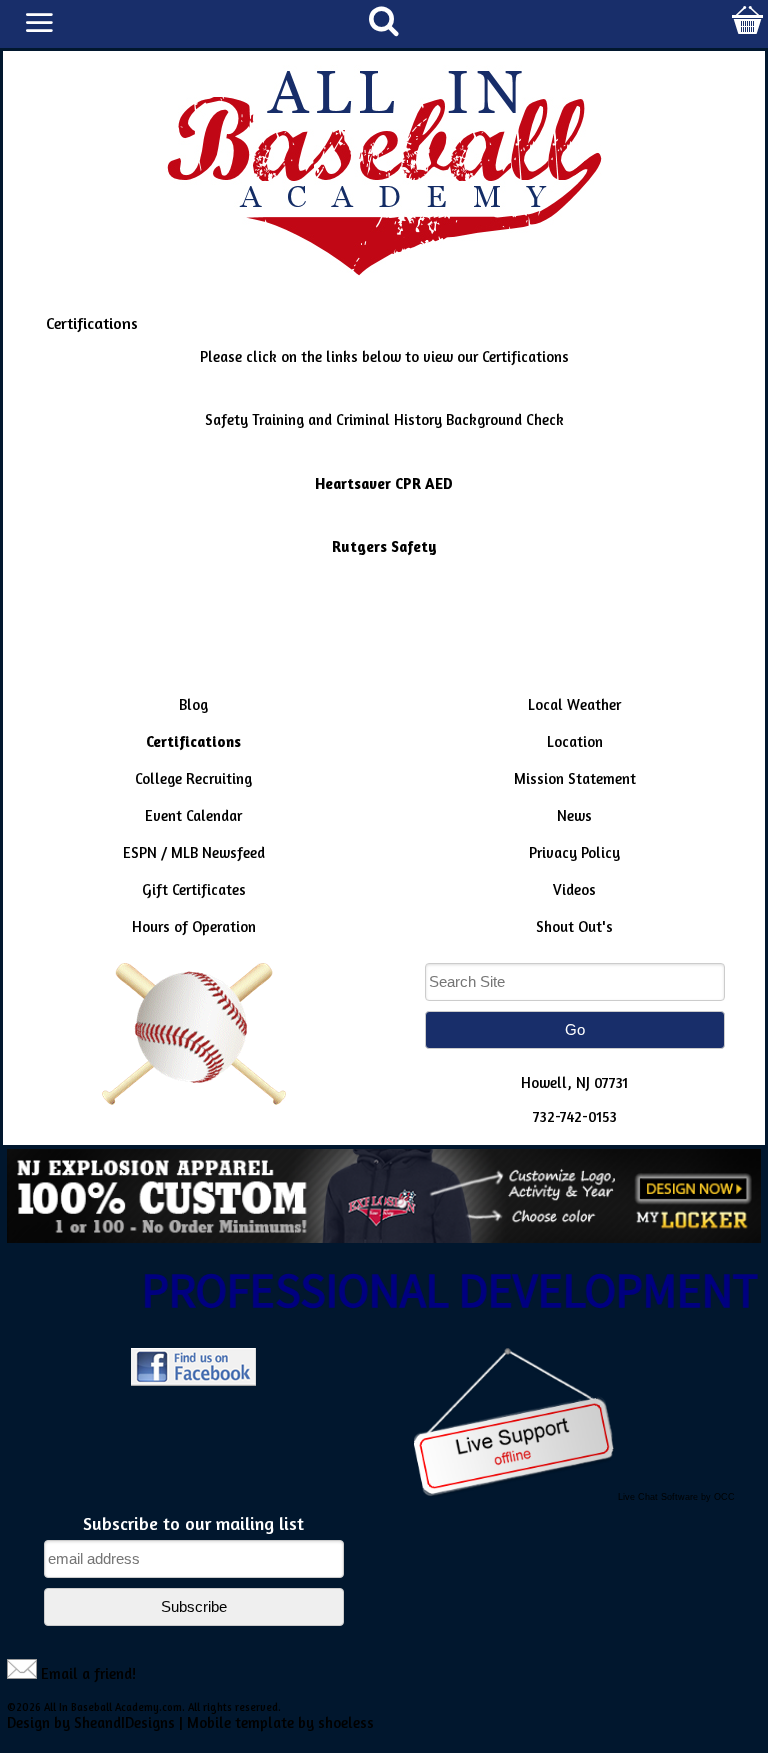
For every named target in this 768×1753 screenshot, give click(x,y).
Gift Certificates (194, 889)
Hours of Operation (194, 926)
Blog (193, 704)
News (574, 815)
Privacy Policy (574, 852)
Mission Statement (575, 778)
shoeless (346, 1722)
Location (575, 741)
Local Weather (574, 704)
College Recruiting (193, 778)
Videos (574, 889)
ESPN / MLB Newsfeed (194, 852)
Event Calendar (193, 815)
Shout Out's (574, 926)
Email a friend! (88, 1673)
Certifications (193, 741)
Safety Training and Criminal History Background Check (384, 419)
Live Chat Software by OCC (676, 1497)
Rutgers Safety (384, 546)
